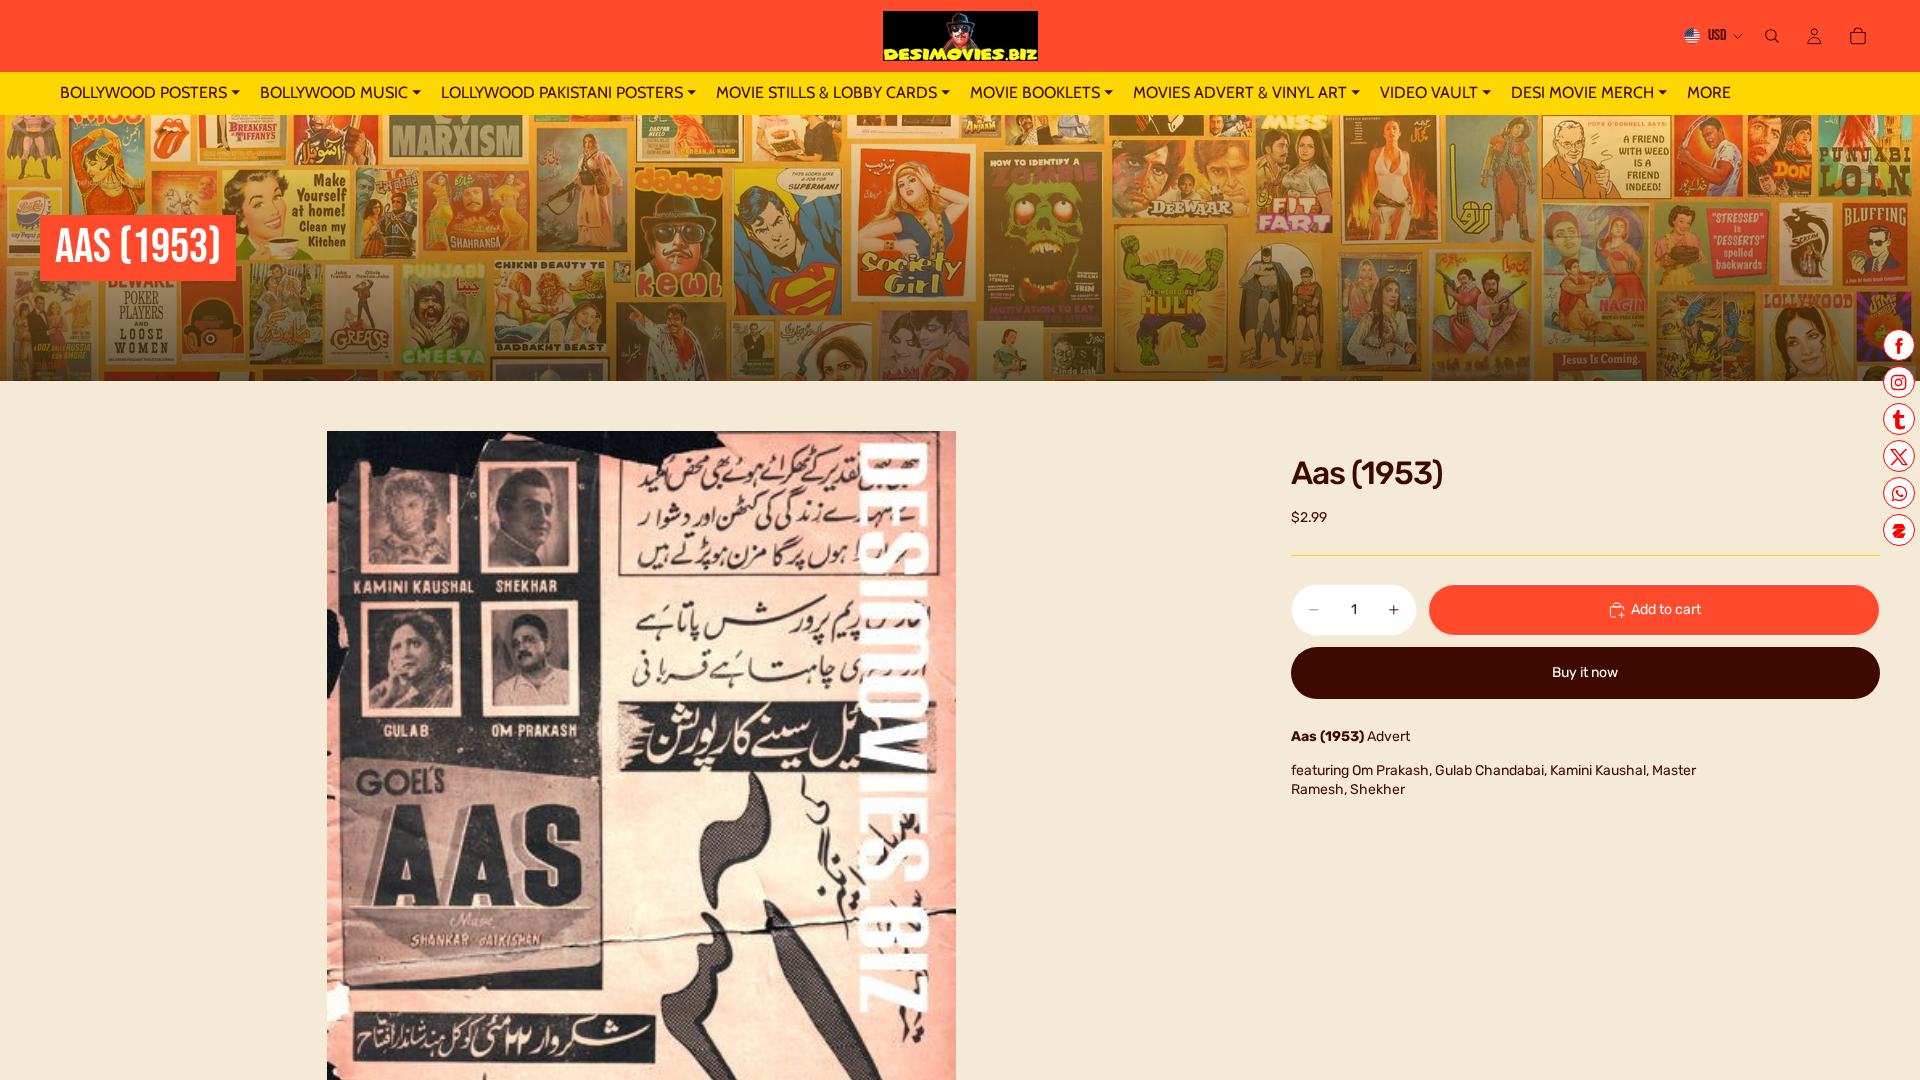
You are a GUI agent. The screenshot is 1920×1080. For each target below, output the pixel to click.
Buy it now (1585, 672)
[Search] (1772, 36)
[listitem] (1709, 93)
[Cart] (1858, 36)
